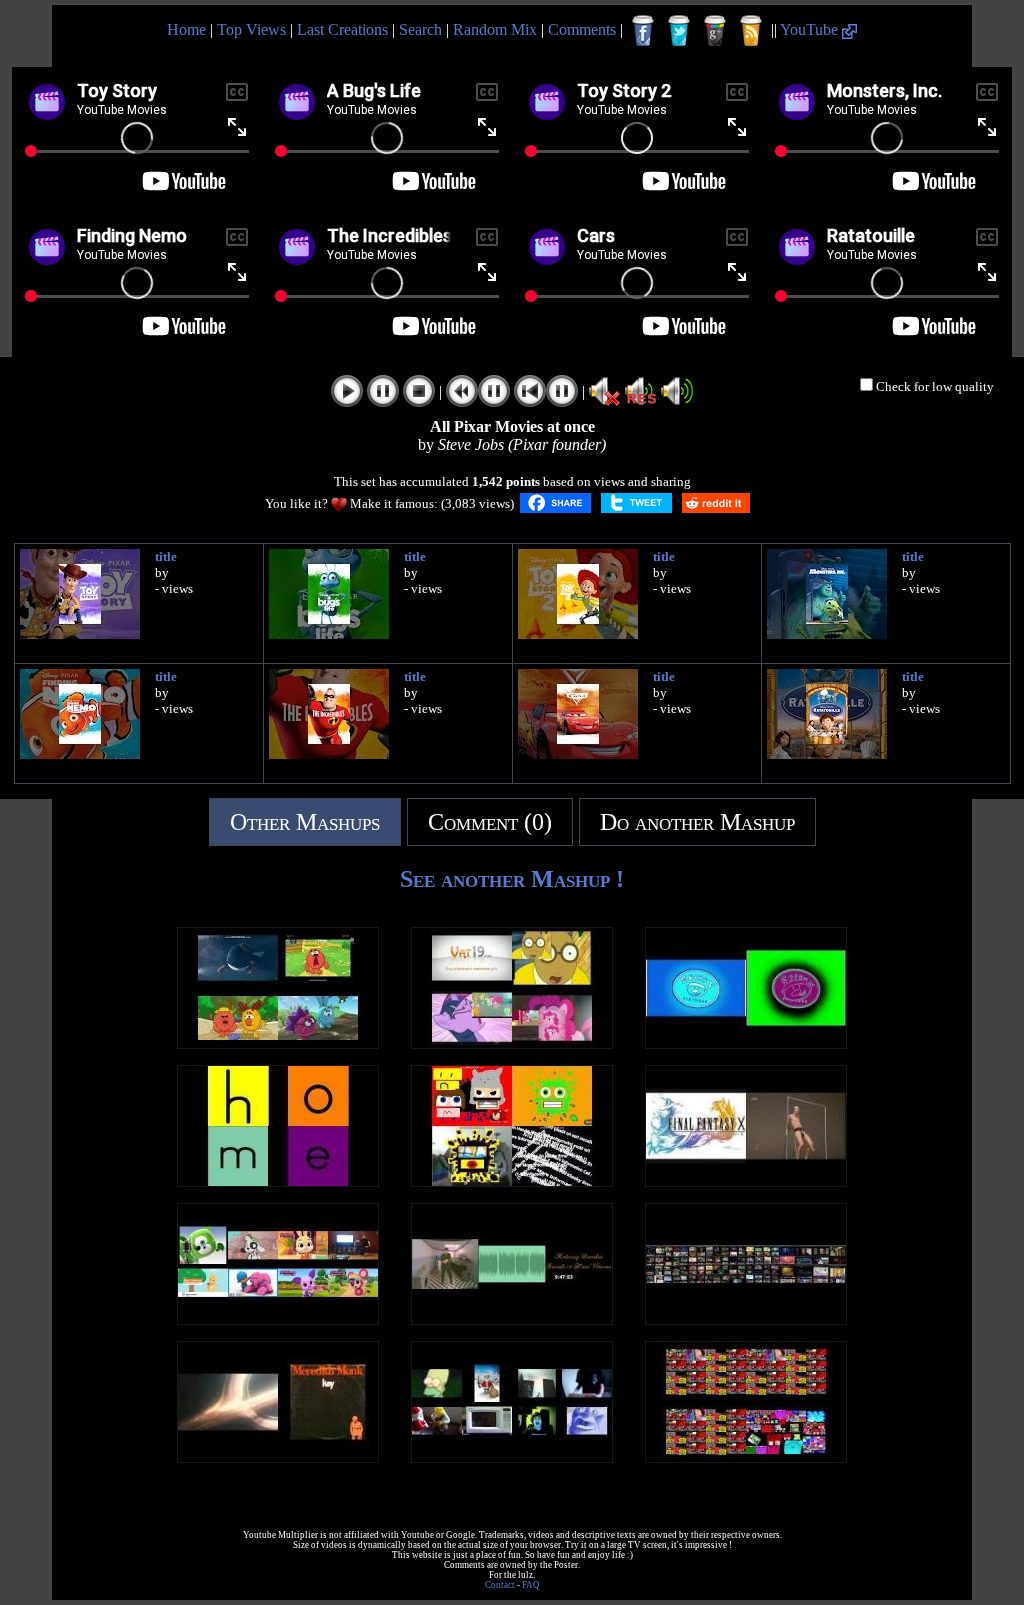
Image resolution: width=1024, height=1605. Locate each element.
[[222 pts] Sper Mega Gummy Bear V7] (746, 1457)
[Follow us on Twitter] (679, 31)
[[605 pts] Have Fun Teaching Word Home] (278, 1181)
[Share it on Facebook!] (555, 503)
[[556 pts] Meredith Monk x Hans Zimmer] (278, 1457)
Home (186, 29)
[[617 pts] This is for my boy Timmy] (746, 1181)
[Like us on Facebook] (643, 31)
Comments (582, 29)
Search (420, 29)
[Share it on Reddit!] (716, 503)
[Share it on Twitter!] (636, 503)
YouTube (811, 29)
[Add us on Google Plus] (715, 31)
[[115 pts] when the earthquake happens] (512, 1319)
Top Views (251, 29)
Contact (500, 1585)
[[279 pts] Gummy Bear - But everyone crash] (278, 1319)
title (166, 556)
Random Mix (495, 29)
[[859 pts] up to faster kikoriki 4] (278, 1043)
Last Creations (342, 29)
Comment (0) (490, 822)
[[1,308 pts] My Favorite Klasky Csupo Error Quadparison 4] (512, 1181)
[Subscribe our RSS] (751, 31)
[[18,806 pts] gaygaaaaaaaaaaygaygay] (512, 1457)
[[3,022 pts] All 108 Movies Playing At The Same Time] (746, 1319)
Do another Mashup (697, 822)
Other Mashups (305, 822)
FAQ (531, 1585)
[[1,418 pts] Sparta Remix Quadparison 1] (512, 1043)
